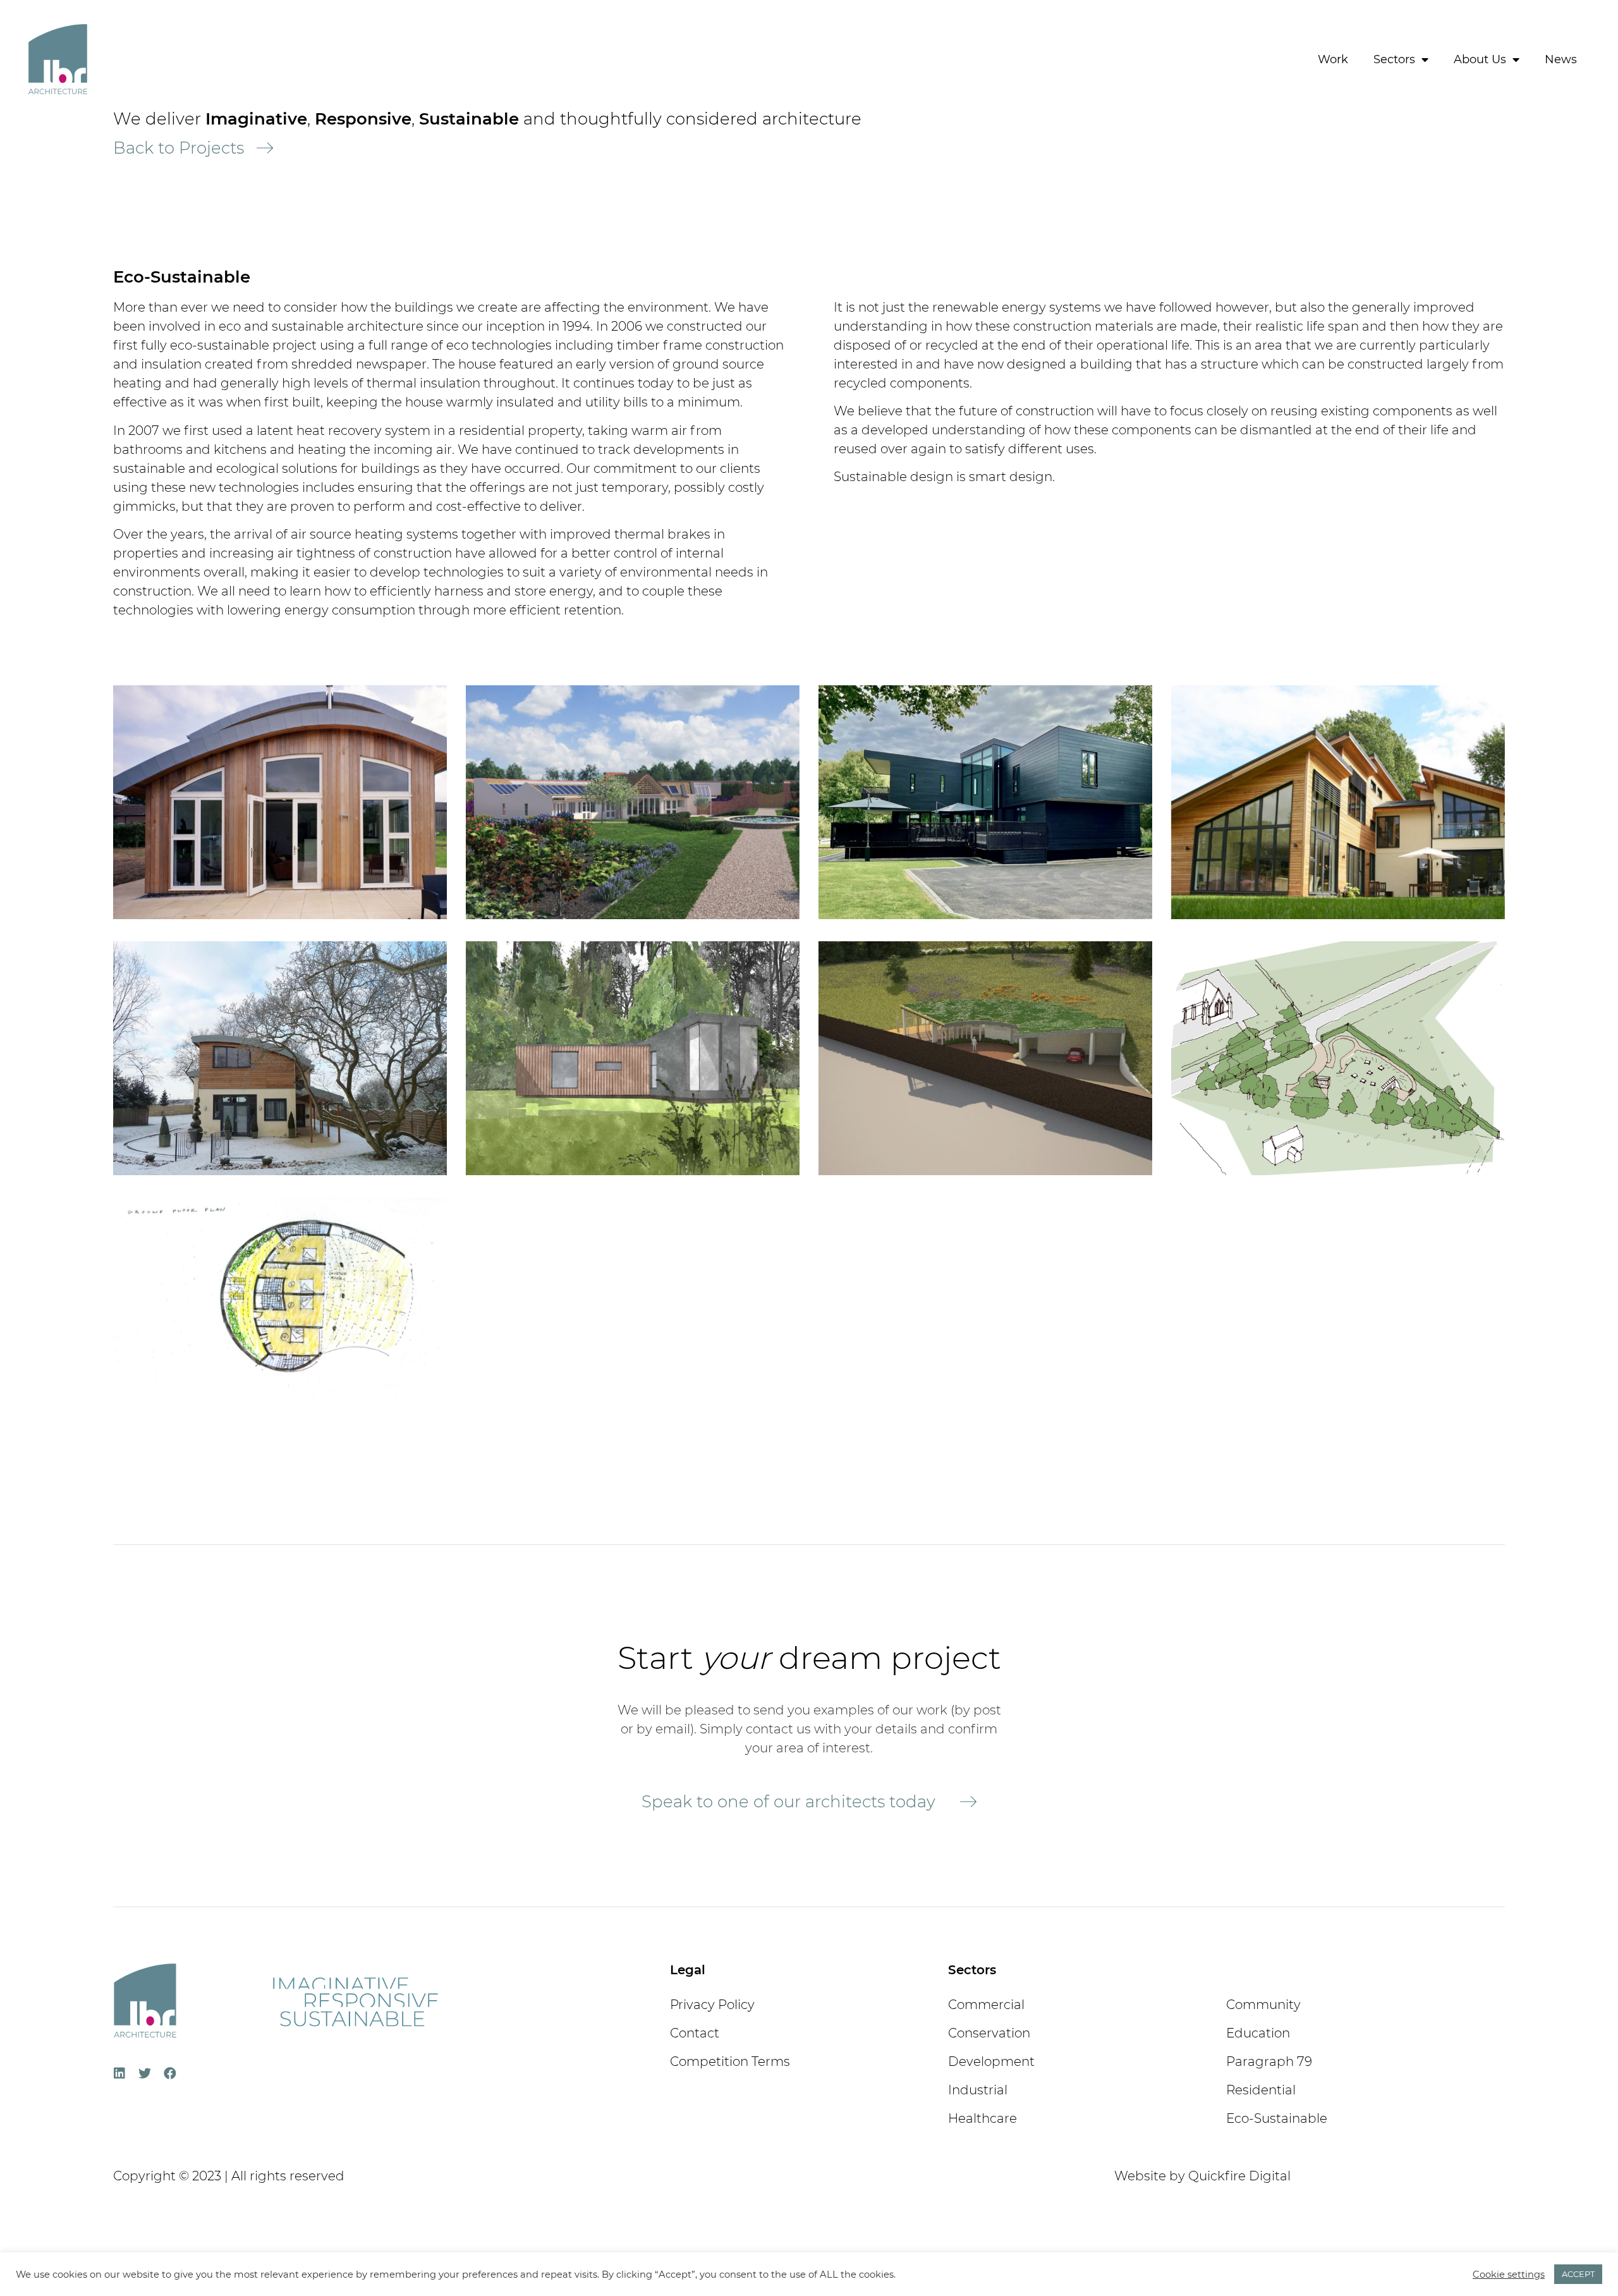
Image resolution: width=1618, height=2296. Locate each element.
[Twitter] (145, 2073)
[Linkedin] (119, 2073)
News (1561, 59)
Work (1333, 59)
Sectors (1394, 59)
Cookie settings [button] (1509, 2275)
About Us (1480, 59)
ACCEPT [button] (1578, 2274)
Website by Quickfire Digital (1202, 2176)
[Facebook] (170, 2073)
